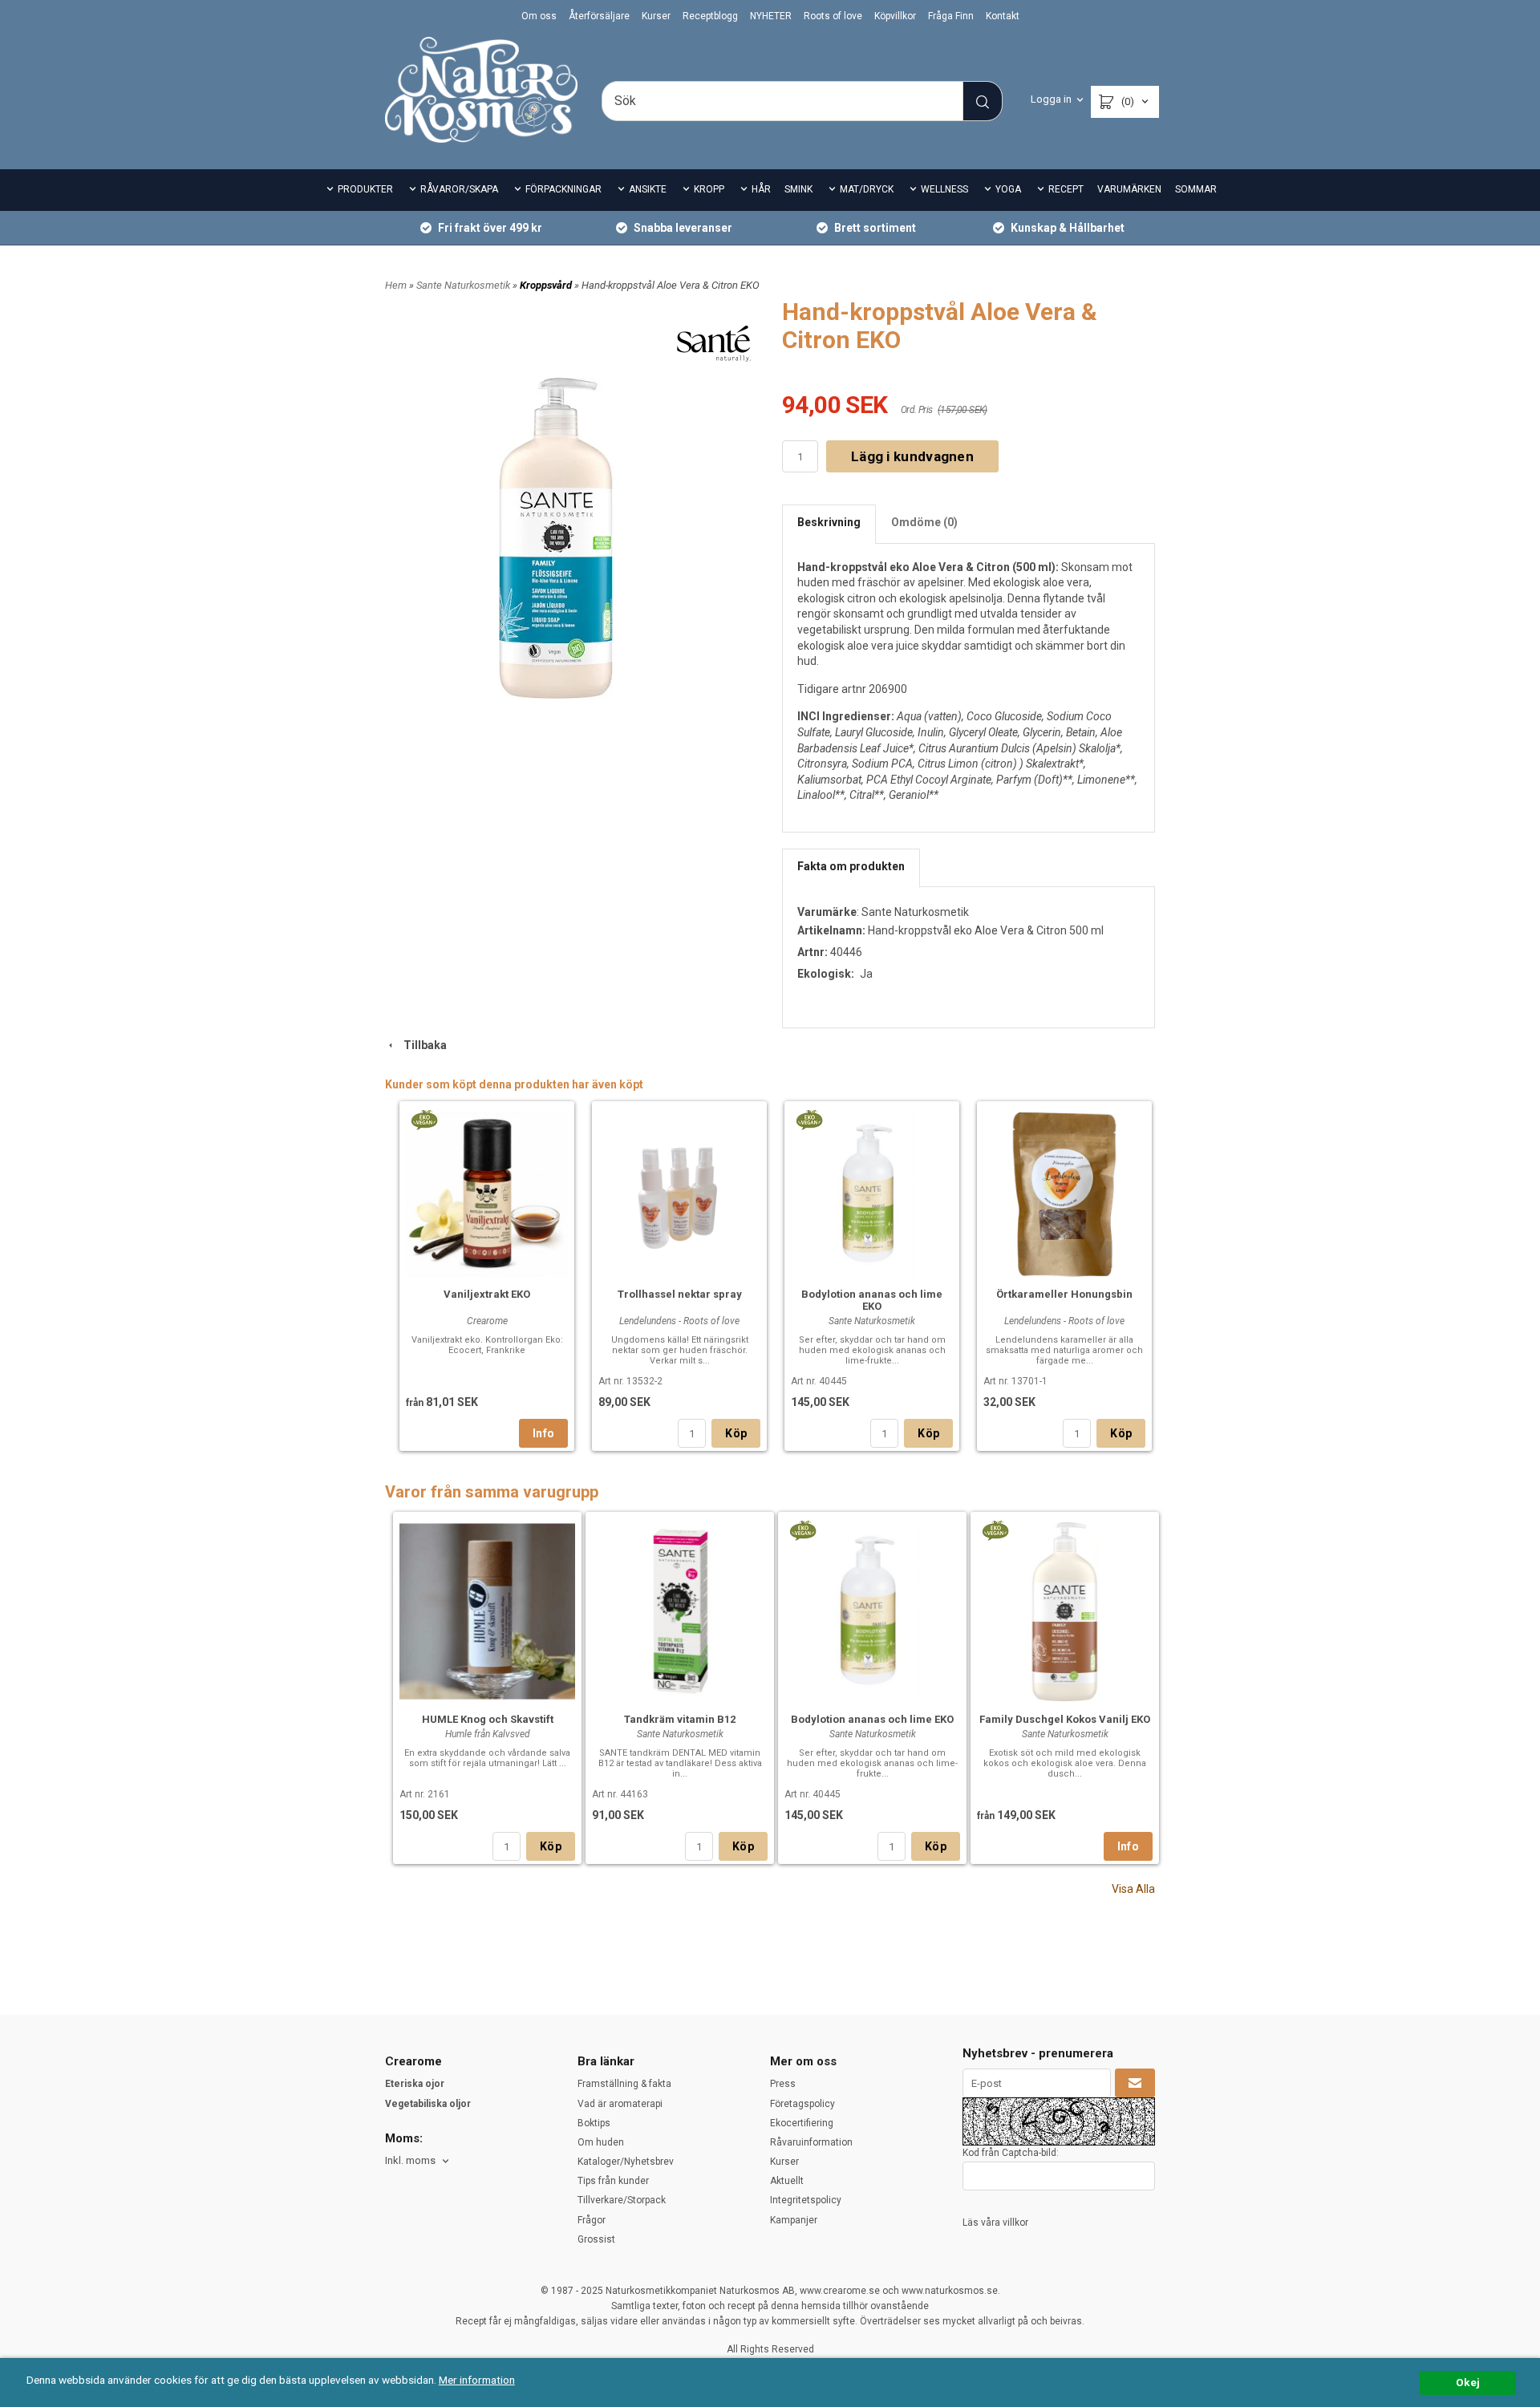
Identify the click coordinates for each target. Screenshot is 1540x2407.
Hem (396, 285)
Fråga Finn (951, 16)
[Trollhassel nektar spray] (679, 1192)
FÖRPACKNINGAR (563, 189)
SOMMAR (1196, 189)
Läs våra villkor (995, 2223)
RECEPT (1066, 189)
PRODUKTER (365, 189)
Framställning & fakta (624, 2084)
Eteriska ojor (415, 2084)
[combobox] (418, 2161)
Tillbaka (421, 1045)
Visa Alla (1133, 1889)
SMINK (798, 189)
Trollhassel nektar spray (680, 1294)
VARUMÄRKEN (1129, 189)
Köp (736, 1433)
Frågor (592, 2220)
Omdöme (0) (924, 522)
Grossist (596, 2239)
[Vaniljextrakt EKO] (424, 1119)
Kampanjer (794, 2220)
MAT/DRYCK (867, 189)
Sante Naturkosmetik (464, 285)
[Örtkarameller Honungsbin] (1064, 1192)
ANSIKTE (648, 189)
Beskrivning (829, 522)
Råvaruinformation (811, 2142)
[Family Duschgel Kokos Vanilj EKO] (995, 1530)
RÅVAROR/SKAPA (459, 189)
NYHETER (771, 16)
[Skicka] (1135, 2083)
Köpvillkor (895, 16)
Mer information (477, 2380)
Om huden (601, 2142)
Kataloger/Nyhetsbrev (626, 2162)
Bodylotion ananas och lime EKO (872, 1300)
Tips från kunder (613, 2181)
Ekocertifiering (802, 2123)
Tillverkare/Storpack (622, 2200)
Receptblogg (710, 16)
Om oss (539, 16)
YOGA (1008, 189)
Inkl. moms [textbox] (410, 2161)
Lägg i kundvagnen (912, 456)
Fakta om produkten (851, 866)
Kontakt (1003, 16)
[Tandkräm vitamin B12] (680, 1609)
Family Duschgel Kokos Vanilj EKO (1065, 1719)
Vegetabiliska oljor (428, 2104)
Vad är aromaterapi (620, 2104)
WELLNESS (944, 189)
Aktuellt (787, 2181)
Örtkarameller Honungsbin (1064, 1294)
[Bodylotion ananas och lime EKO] (809, 1119)
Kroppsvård (547, 285)
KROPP (709, 189)
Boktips (594, 2123)
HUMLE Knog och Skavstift (488, 1719)
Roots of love (833, 16)
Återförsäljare (599, 16)
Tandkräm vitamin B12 (680, 1719)
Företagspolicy (802, 2104)
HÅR (761, 189)
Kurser (656, 16)
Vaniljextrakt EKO (487, 1294)
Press (783, 2084)
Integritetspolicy (806, 2200)
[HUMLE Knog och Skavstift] (487, 1609)
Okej (1468, 2382)
